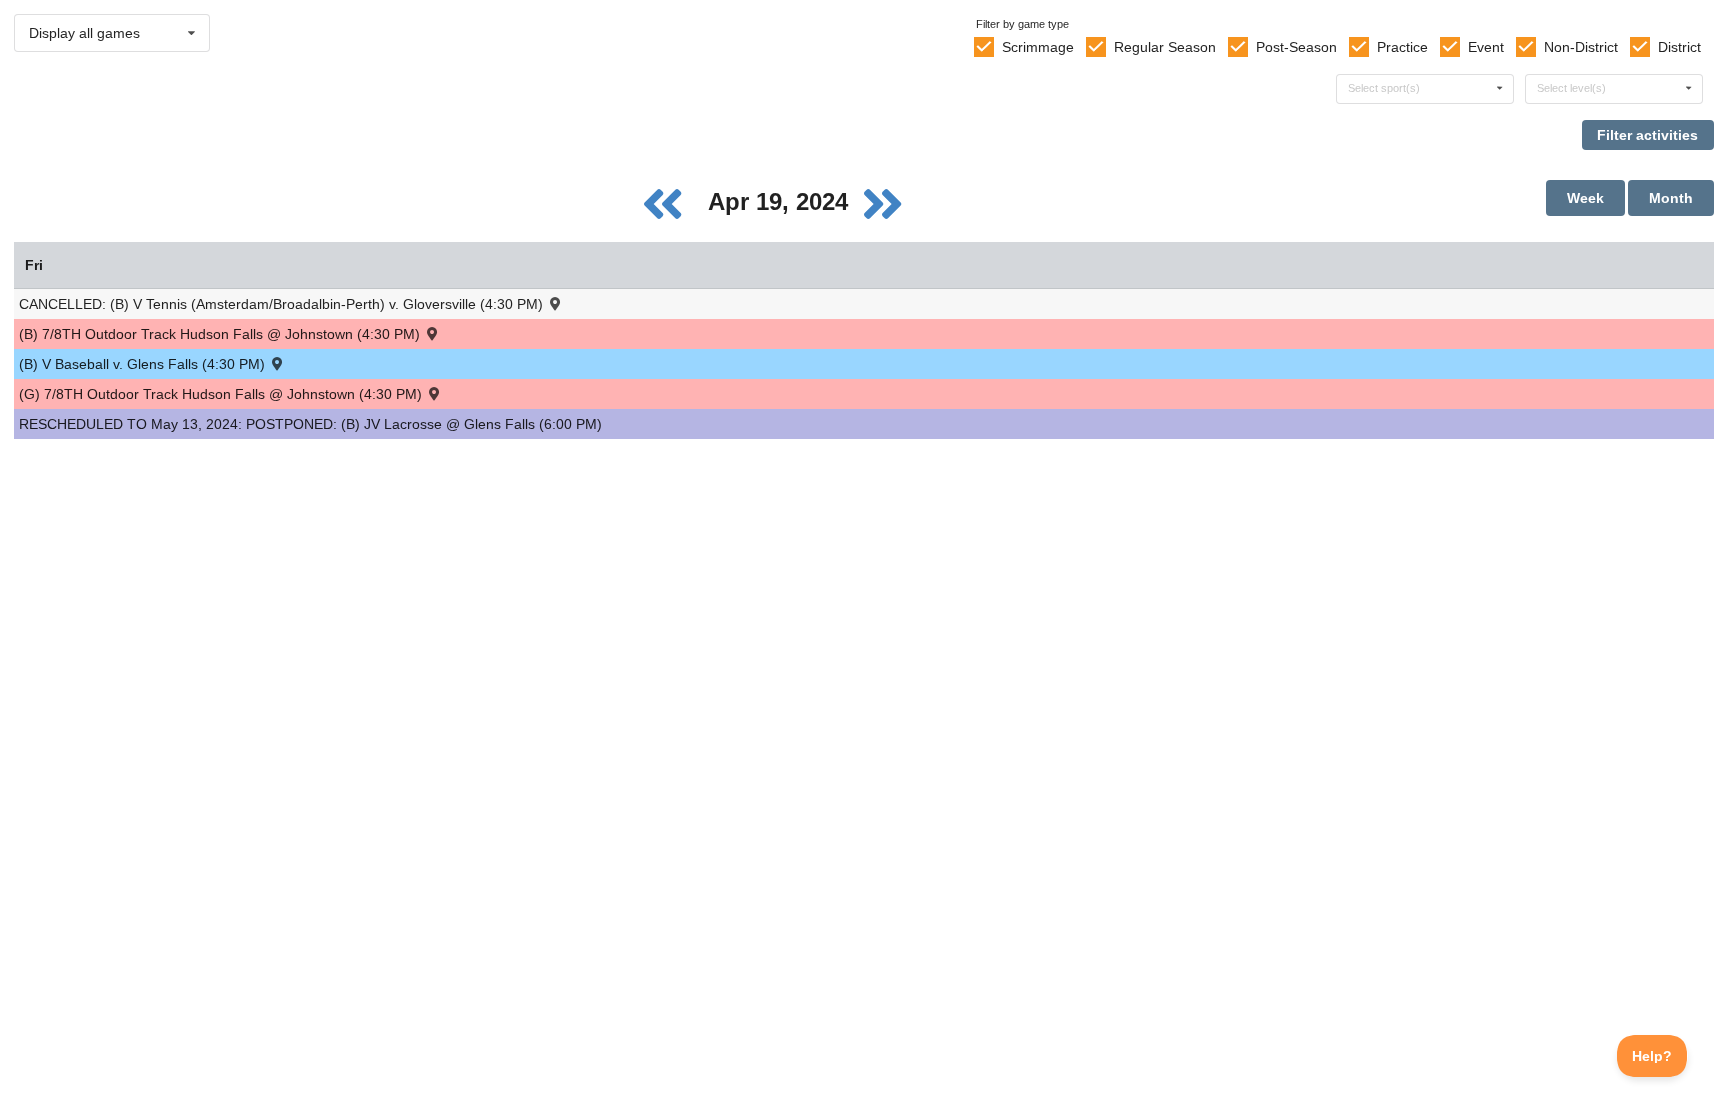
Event (1486, 47)
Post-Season (1296, 47)
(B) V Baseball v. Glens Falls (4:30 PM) (144, 364)
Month (1671, 198)
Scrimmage (1038, 47)
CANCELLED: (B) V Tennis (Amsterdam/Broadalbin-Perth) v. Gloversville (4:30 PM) (283, 304)
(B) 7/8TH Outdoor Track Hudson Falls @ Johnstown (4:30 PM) (221, 334)
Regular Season (1165, 47)
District (1679, 47)
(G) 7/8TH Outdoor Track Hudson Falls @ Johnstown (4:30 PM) (222, 394)
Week (1585, 198)
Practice (1402, 47)
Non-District (1581, 47)
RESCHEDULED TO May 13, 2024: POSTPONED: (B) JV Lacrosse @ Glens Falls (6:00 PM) (310, 424)
